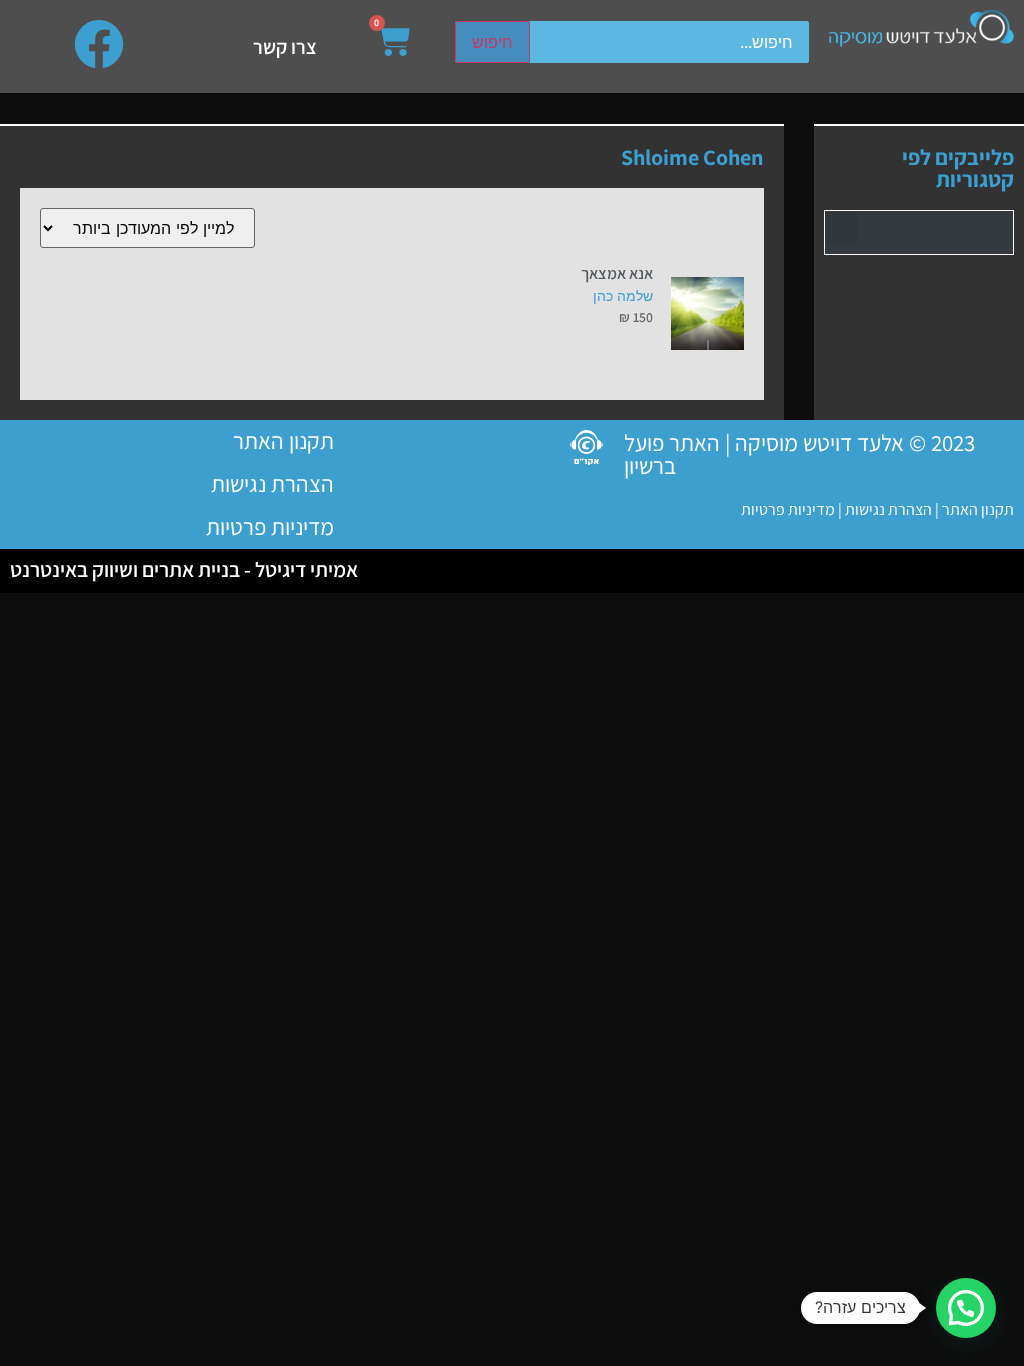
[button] (841, 227)
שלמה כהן (623, 295)
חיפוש (492, 42)
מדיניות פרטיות (788, 509)
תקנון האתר (978, 509)
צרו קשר (285, 47)
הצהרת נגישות (887, 509)
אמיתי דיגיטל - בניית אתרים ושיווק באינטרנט (184, 569)
